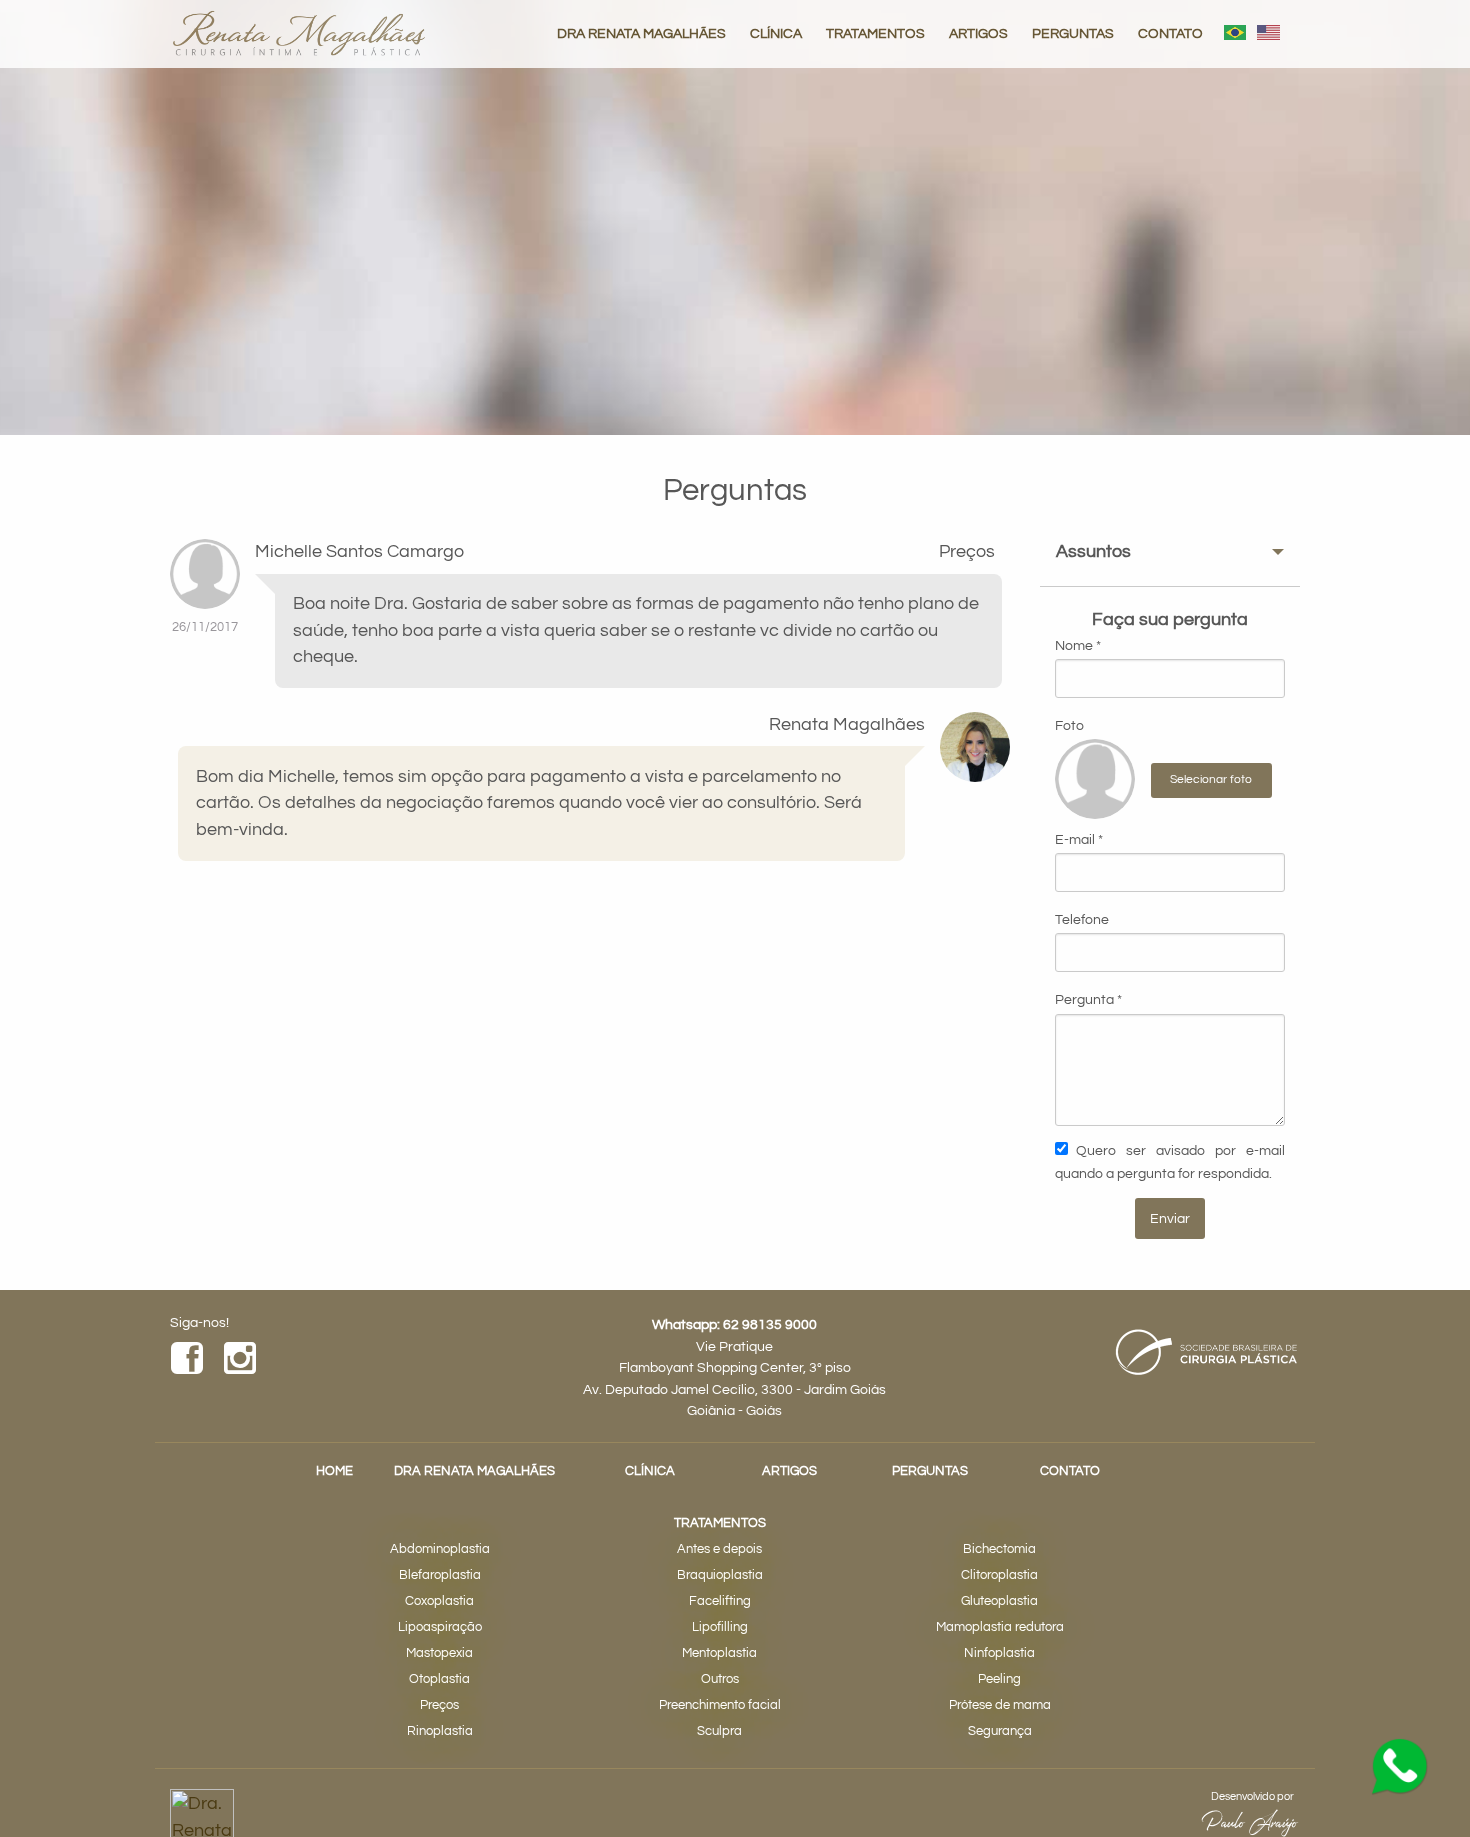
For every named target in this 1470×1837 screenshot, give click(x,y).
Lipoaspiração (440, 1627)
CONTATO (1170, 33)
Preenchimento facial (720, 1705)
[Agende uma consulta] (1400, 1767)
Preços (439, 1705)
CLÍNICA (776, 33)
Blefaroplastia (440, 1575)
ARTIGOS (978, 33)
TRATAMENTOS (875, 33)
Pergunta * (1088, 1000)
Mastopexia (439, 1653)
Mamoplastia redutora (1000, 1627)
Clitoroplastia (999, 1575)
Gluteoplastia (999, 1601)
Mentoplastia (719, 1653)
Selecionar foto (1211, 779)
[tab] (1170, 552)
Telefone (1082, 920)
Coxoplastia (439, 1601)
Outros (720, 1679)
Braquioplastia (720, 1575)
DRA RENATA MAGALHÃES (641, 33)
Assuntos (1093, 552)
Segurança (1000, 1731)
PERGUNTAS (1073, 33)
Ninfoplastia (999, 1653)
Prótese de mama (1000, 1705)
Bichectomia (999, 1549)
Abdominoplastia (440, 1549)
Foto (1069, 726)
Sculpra (719, 1731)
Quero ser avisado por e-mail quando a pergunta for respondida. (1170, 1161)
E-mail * (1079, 840)
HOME (334, 1471)
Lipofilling (720, 1627)
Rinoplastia (440, 1731)
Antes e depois (719, 1549)
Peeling (999, 1679)
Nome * (1078, 646)
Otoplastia (439, 1679)
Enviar (1170, 1218)
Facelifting (720, 1601)
